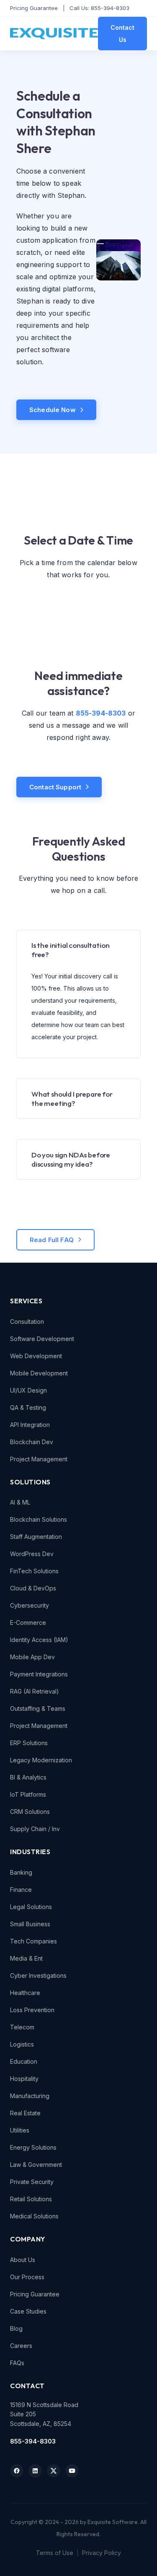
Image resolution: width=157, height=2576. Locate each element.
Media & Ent (26, 1958)
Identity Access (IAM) (39, 1640)
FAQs (17, 2363)
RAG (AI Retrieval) (35, 1691)
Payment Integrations (39, 1674)
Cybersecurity (30, 1605)
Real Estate (25, 2113)
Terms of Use (55, 2553)
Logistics (22, 2044)
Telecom (22, 2027)
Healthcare (25, 1993)
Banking (21, 1872)
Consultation (27, 1322)
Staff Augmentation (36, 1537)
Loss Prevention (32, 2010)
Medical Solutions (34, 2216)
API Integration (30, 1425)
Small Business (30, 1924)
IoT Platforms (28, 1794)
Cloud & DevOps (33, 1588)
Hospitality (24, 2079)
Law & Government (36, 2165)
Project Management (39, 1459)
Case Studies (28, 2311)
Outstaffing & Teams (38, 1708)
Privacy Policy (102, 2553)
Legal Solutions (31, 1907)
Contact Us (122, 34)
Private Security (32, 2182)
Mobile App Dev (32, 1657)
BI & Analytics (28, 1777)
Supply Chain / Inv (35, 1829)
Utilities (20, 2130)
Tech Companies (33, 1941)
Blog (16, 2328)
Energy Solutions (33, 2147)
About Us (23, 2260)
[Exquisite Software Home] (54, 34)
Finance (21, 1890)
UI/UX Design (28, 1390)
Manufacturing (30, 2096)
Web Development (36, 1356)
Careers (21, 2346)
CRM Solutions (30, 1812)
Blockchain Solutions (39, 1519)
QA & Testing (28, 1407)
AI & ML (20, 1502)
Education (24, 2061)
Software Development (42, 1339)
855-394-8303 (33, 2441)
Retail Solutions (31, 2199)
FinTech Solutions (34, 1571)
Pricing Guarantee (34, 8)
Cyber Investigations (38, 1975)
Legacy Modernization (41, 1760)
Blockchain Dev (32, 1442)
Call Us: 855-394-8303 (99, 8)
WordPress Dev (32, 1554)
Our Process (27, 2277)
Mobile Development (39, 1373)
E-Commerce (28, 1623)
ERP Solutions (29, 1743)
